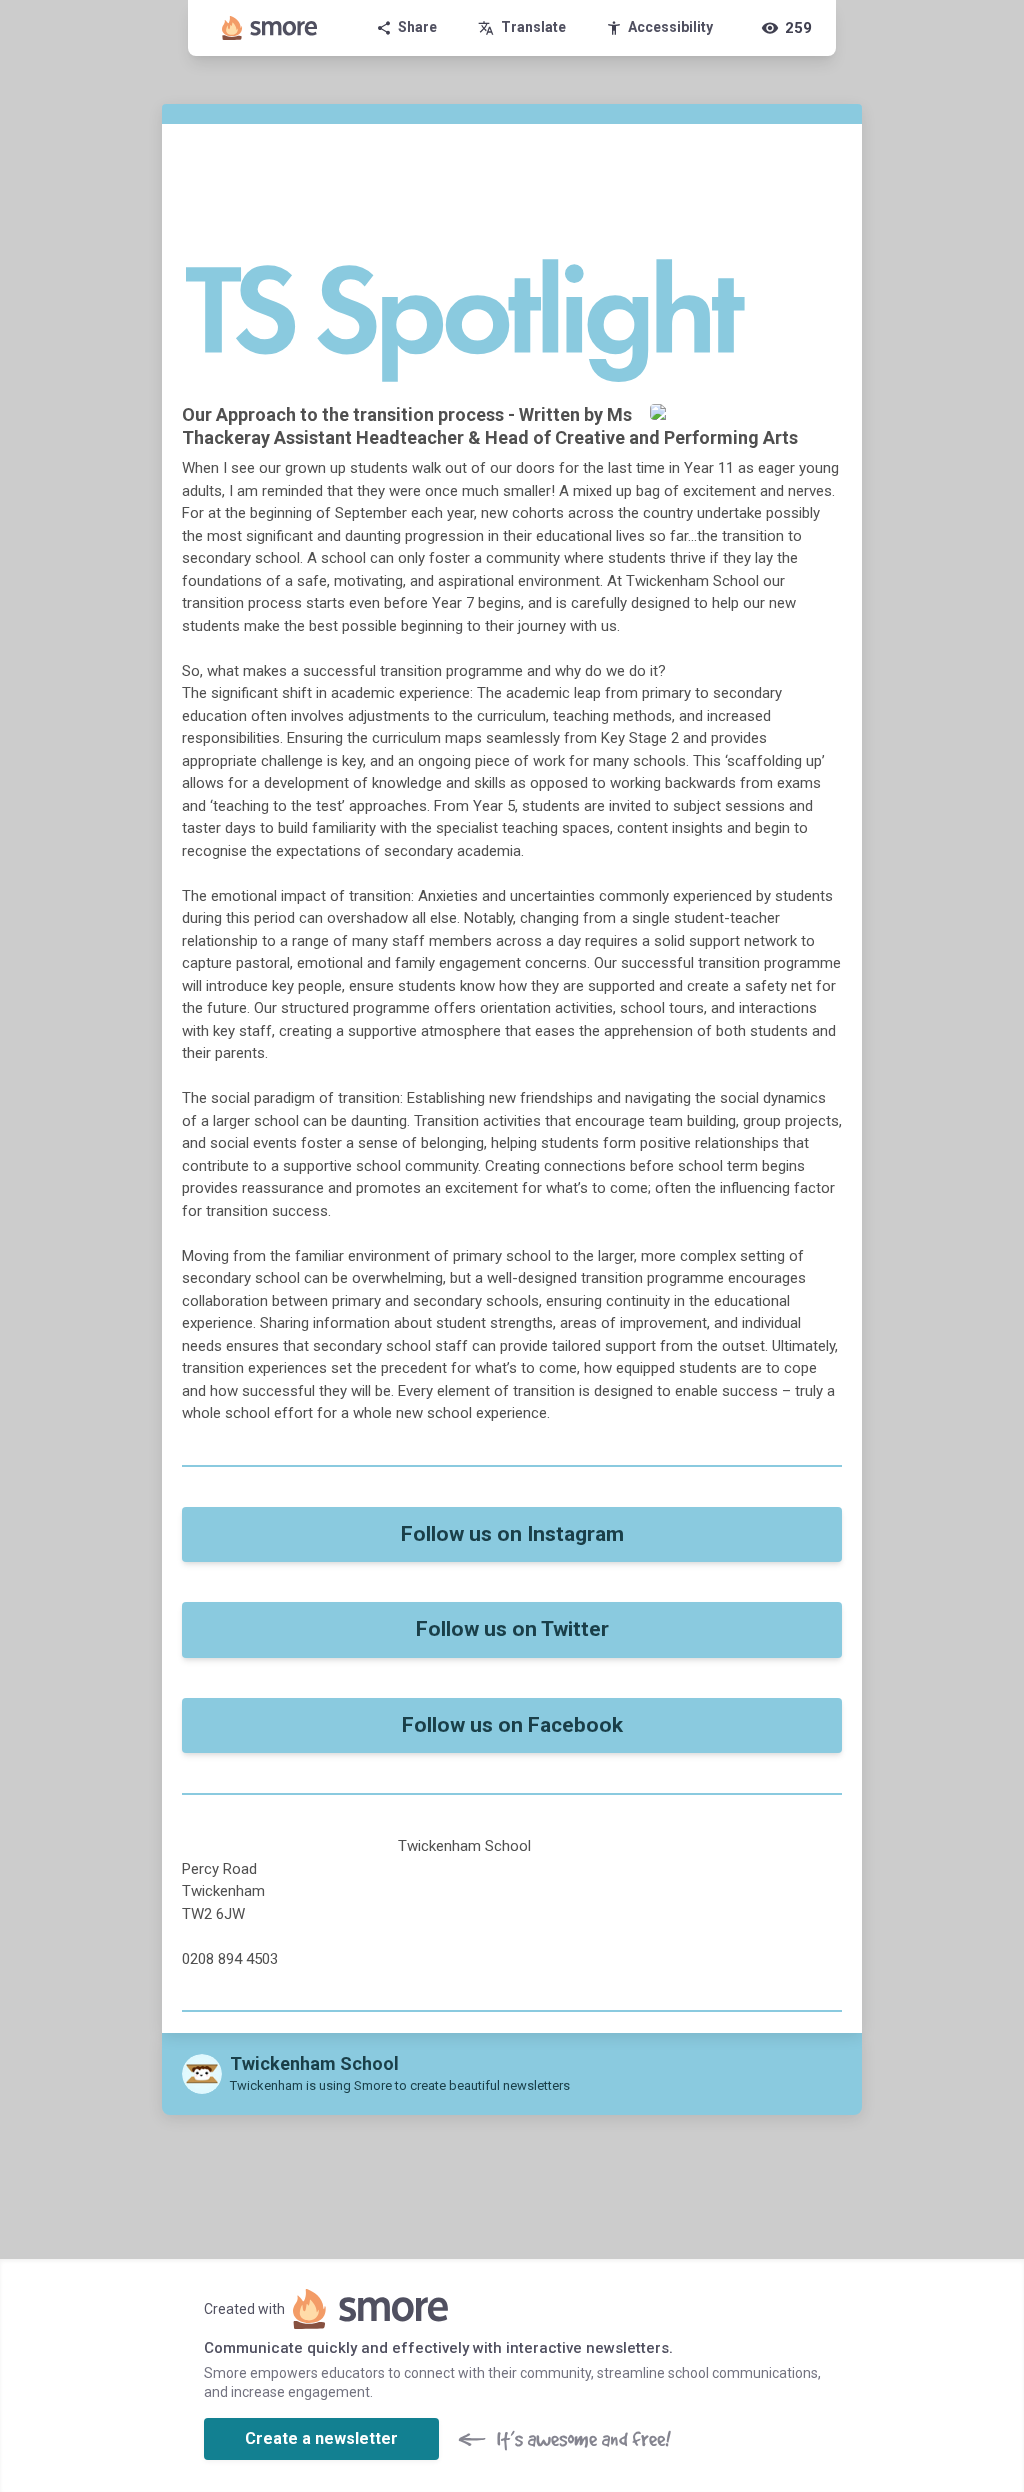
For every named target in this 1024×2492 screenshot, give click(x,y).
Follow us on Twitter (512, 1629)
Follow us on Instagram (512, 1534)
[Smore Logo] (270, 28)
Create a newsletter (321, 2438)
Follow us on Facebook (512, 1725)
